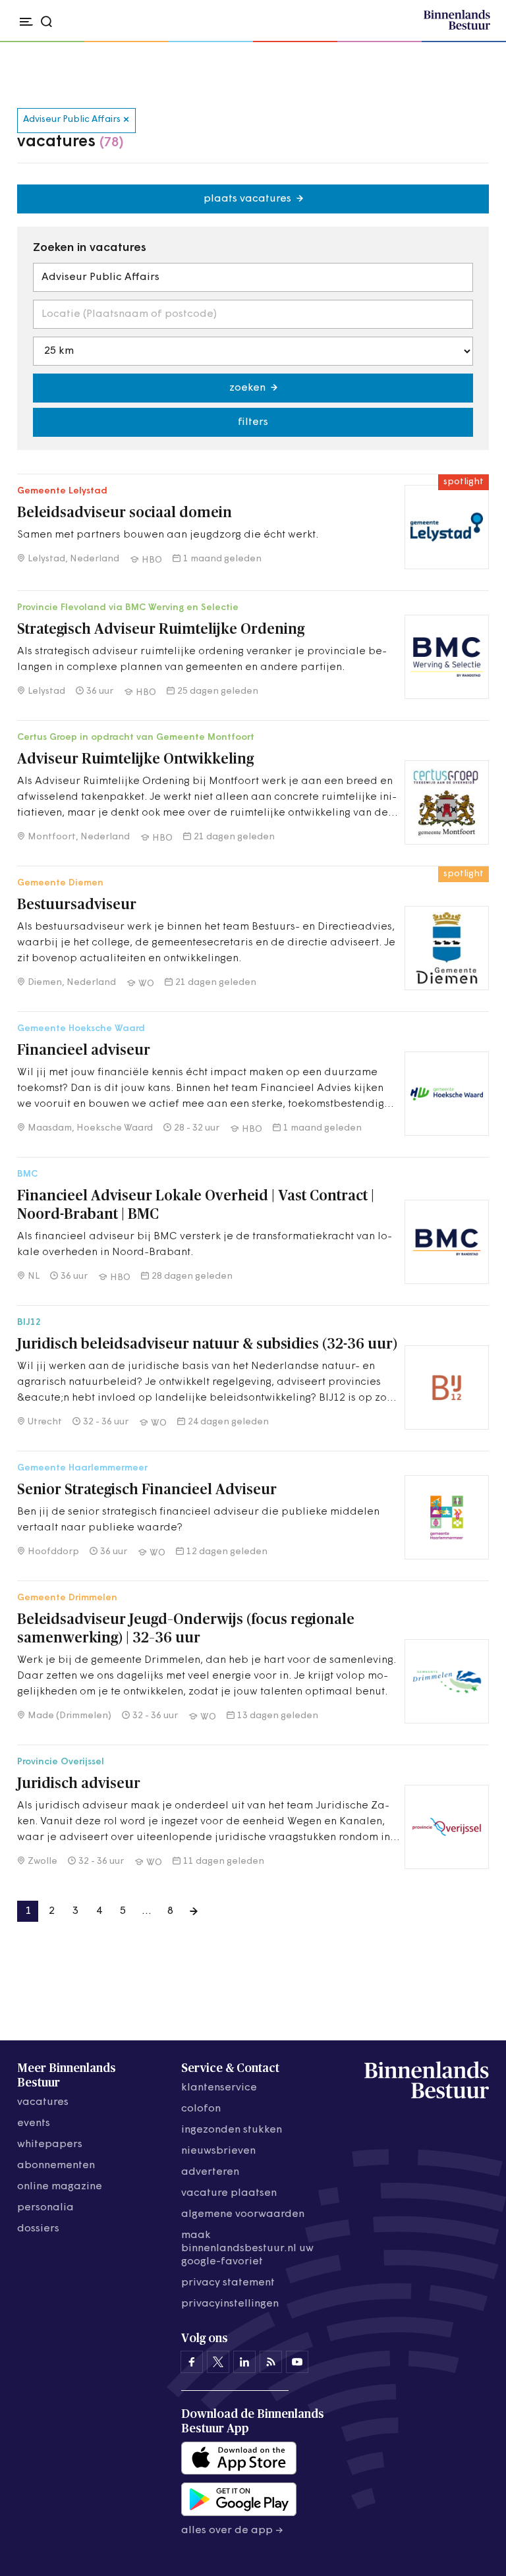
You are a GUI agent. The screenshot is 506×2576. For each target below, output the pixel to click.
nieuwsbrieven (218, 2151)
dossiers (38, 2229)
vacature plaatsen (229, 2193)
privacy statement (228, 2283)
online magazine (60, 2187)
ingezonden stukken (232, 2130)
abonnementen (56, 2166)
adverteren (210, 2172)
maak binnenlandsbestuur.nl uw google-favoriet (247, 2249)
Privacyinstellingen (230, 2304)
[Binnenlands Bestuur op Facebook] (192, 2362)
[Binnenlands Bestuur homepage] (457, 28)
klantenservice (219, 2088)
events (34, 2123)
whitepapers (50, 2144)
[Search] (476, 42)
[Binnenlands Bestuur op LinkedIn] (244, 2362)
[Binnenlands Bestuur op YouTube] (297, 2362)
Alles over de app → (232, 2531)
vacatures (43, 2102)
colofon (201, 2109)
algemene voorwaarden (243, 2214)
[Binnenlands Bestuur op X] (218, 2362)
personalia (45, 2208)
